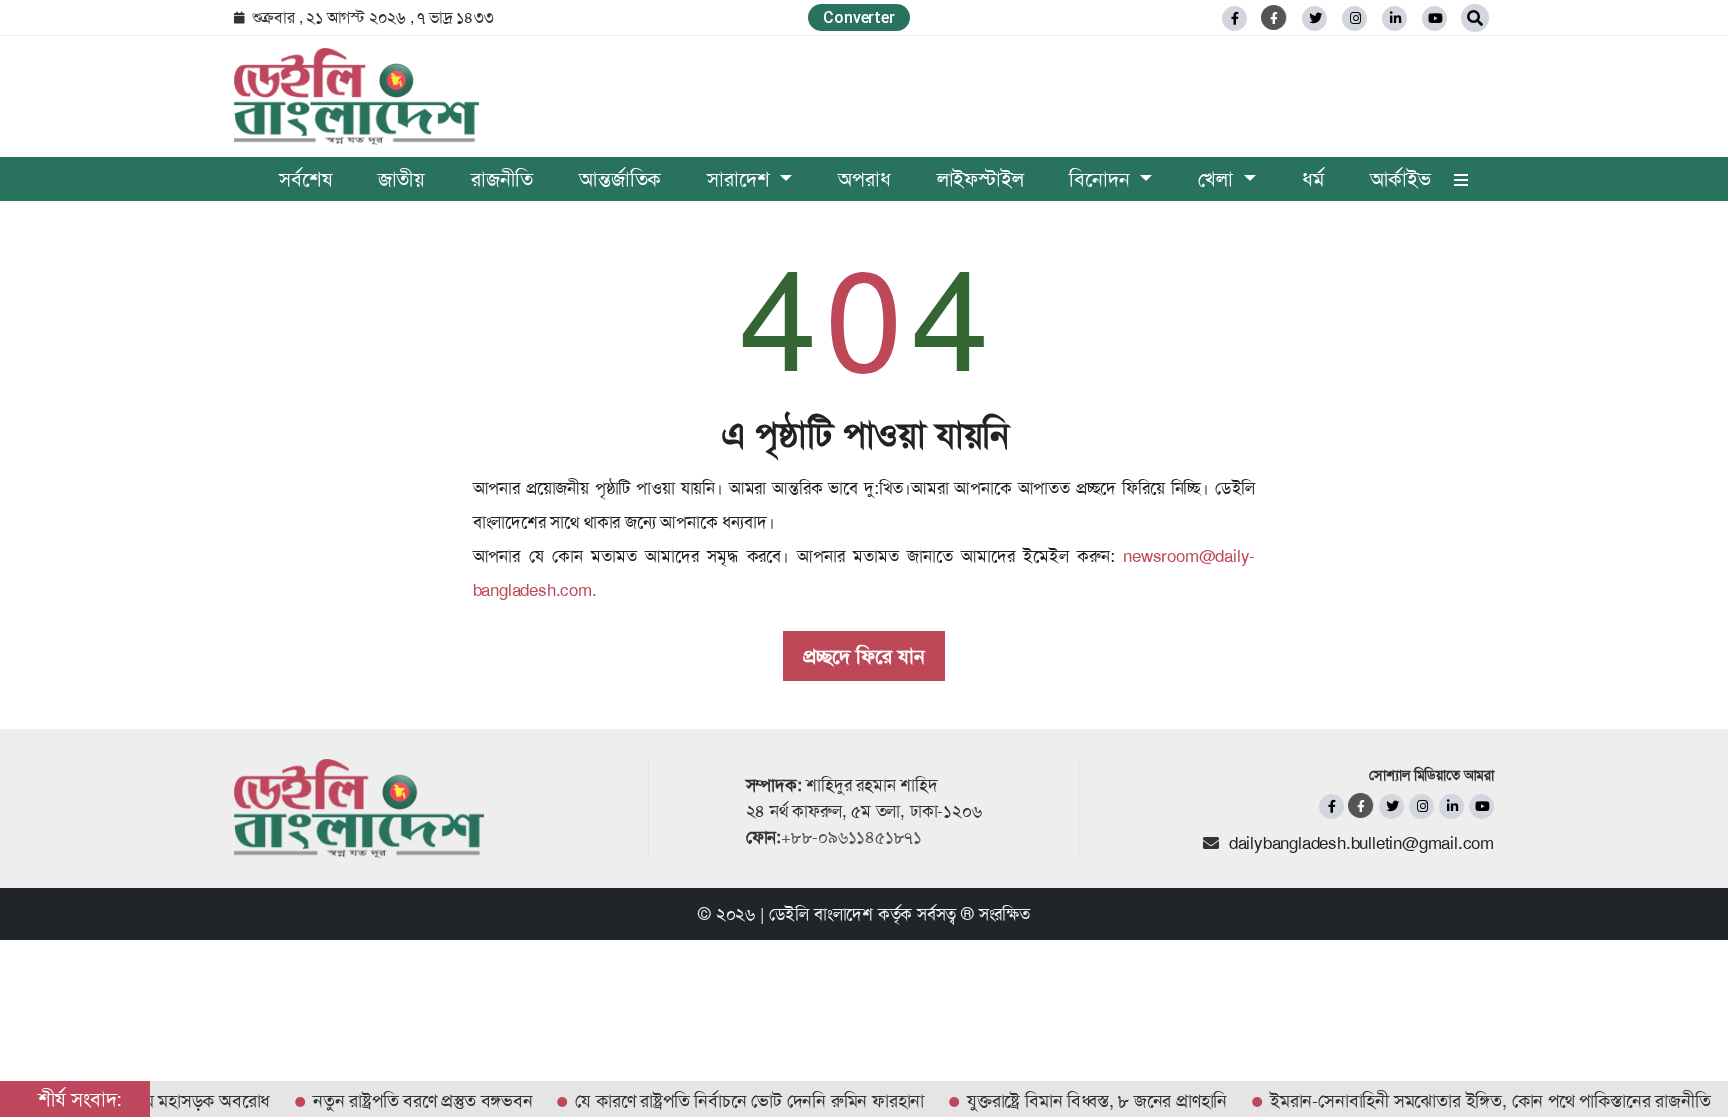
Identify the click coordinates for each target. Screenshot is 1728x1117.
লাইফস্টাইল (980, 179)
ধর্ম (1313, 179)
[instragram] (1354, 18)
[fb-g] (1274, 17)
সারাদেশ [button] (741, 179)
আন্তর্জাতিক (620, 179)
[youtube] (1481, 806)
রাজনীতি (502, 179)
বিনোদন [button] (1102, 179)
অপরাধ (864, 179)
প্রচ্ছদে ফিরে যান (864, 656)
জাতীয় (401, 179)
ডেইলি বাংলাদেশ (821, 914)
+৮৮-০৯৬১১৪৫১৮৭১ (851, 837)
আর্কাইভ (1400, 179)
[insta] (1421, 806)
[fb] (1234, 18)
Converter (858, 17)
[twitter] (1314, 18)
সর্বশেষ (305, 179)
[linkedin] (1394, 18)
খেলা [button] (1218, 179)
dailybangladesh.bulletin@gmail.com (1361, 843)
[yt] (1434, 18)
